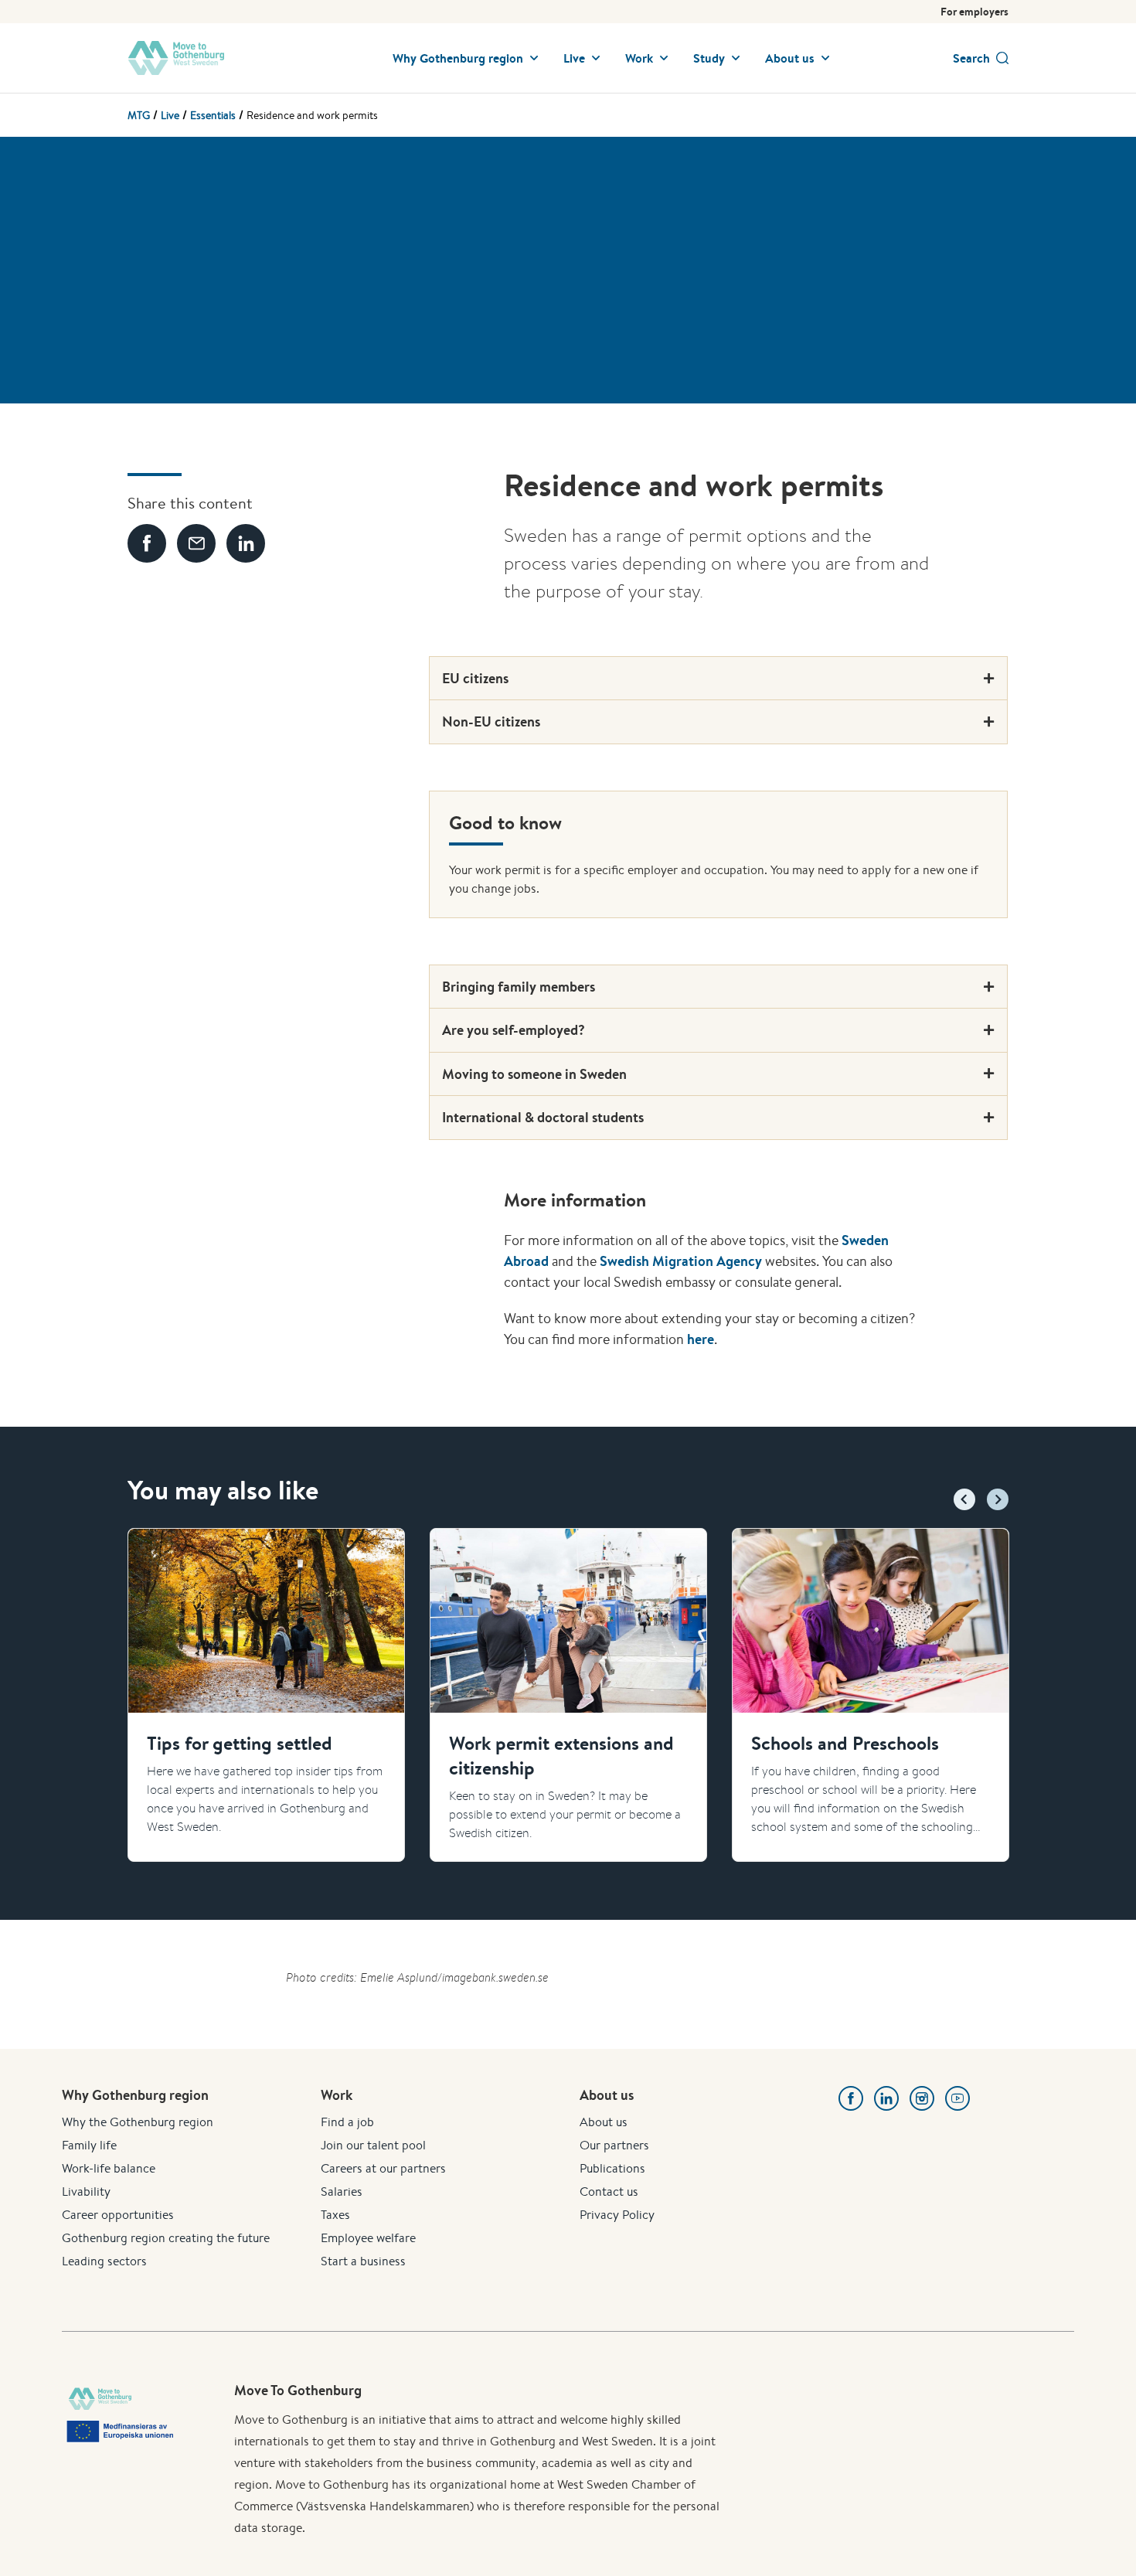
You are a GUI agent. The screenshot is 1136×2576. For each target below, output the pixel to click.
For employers (974, 12)
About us (790, 58)
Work (639, 58)
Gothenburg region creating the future (166, 2238)
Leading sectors (104, 2261)
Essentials (213, 115)
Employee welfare (368, 2238)
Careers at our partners (383, 2168)
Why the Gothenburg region (138, 2122)
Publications (612, 2168)
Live (574, 58)
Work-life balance (109, 2168)
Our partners (614, 2145)
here (701, 1339)
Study (709, 58)
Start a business (363, 2261)
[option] (266, 1695)
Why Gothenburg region (458, 58)
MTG (139, 115)
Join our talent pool (373, 2145)
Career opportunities (118, 2215)
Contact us (609, 2191)
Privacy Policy (617, 2215)
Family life (89, 2145)
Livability (86, 2191)
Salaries (342, 2191)
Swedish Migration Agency (681, 1261)
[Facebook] (851, 2098)
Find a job (347, 2122)
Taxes (335, 2215)
